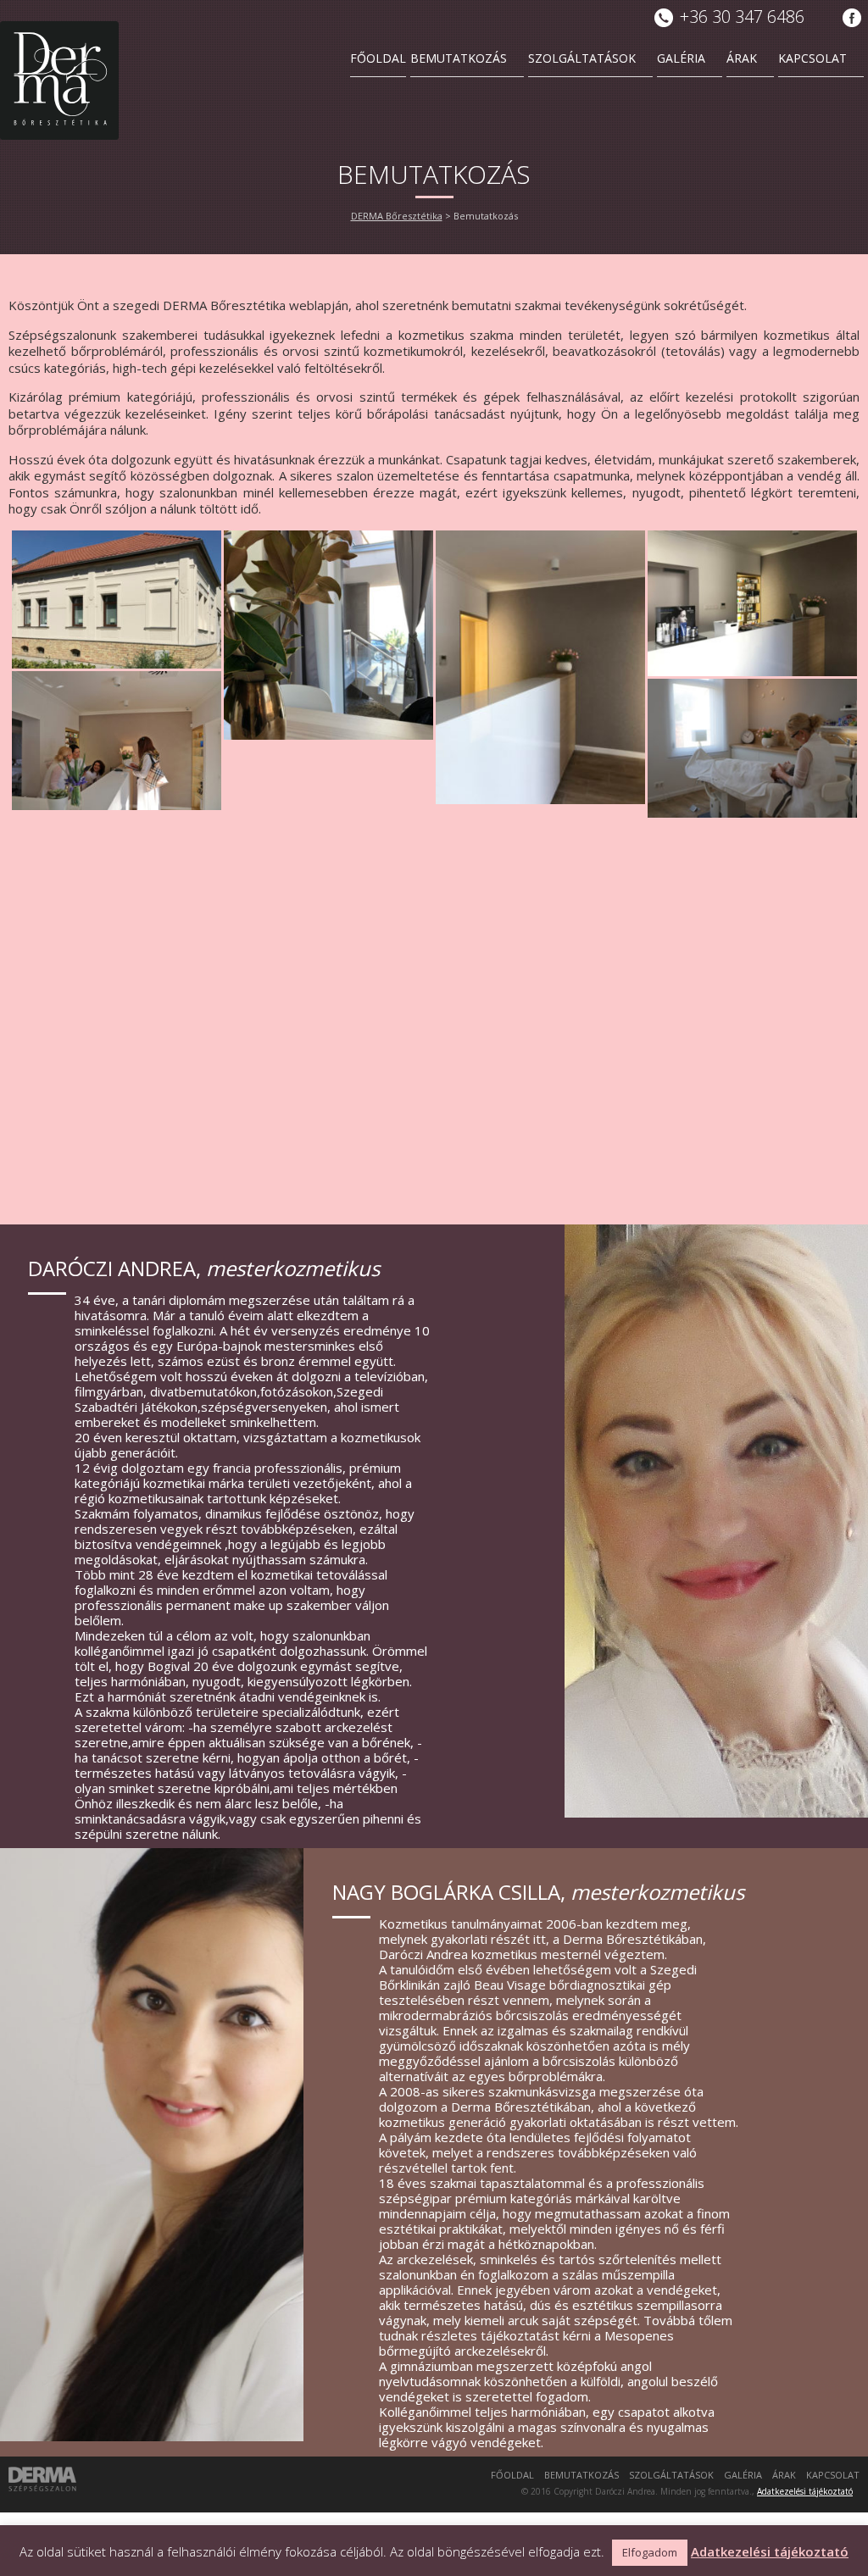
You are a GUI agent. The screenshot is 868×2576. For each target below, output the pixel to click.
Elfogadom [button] (650, 2552)
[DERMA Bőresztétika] (59, 80)
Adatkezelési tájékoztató (805, 2491)
